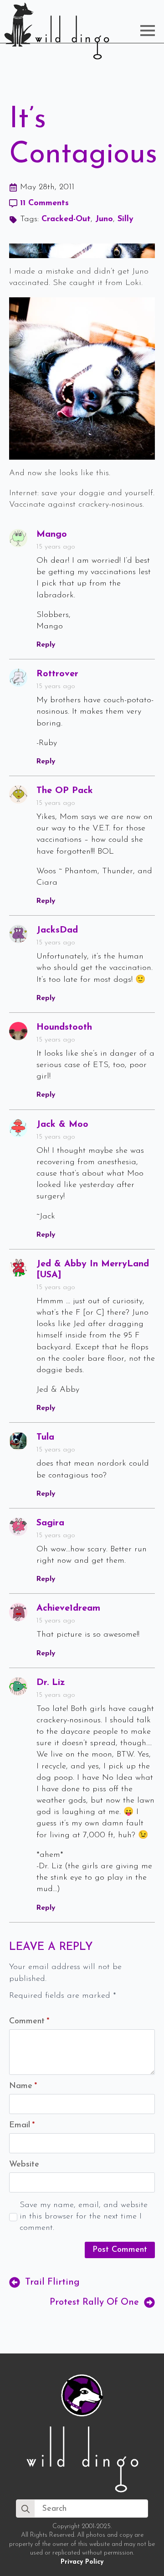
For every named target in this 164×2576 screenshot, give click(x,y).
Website (24, 2165)
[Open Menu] (148, 31)
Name (23, 2086)
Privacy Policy (82, 2562)
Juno (104, 219)
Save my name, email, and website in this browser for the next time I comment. (84, 2217)
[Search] (26, 2509)
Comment (29, 2021)
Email (22, 2125)
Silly (126, 219)
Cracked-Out (66, 219)
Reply (46, 645)
